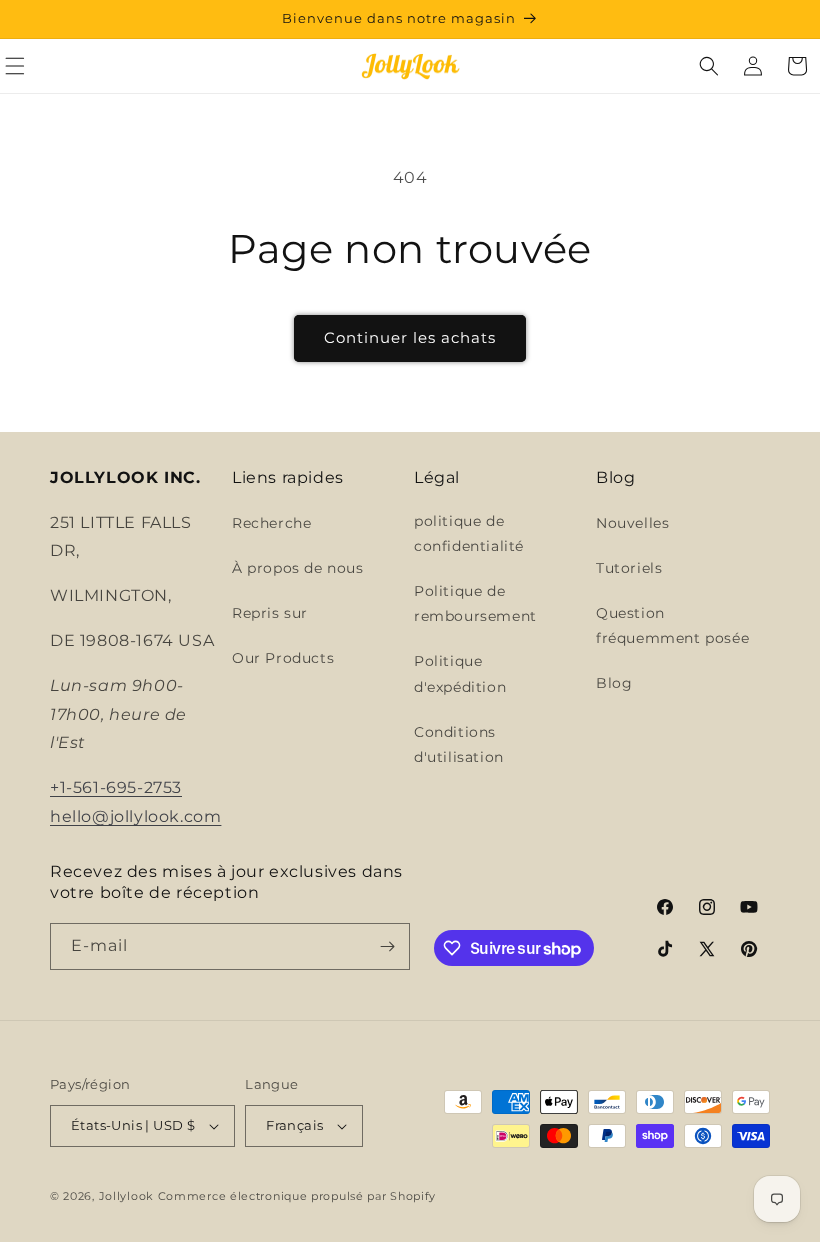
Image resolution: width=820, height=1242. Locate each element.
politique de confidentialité (469, 533)
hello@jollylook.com (135, 816)
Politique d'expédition (460, 673)
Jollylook (126, 1196)
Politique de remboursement (475, 603)
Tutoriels (629, 568)
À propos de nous (298, 568)
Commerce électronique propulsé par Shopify (297, 1196)
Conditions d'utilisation (459, 744)
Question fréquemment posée (672, 625)
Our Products (283, 658)
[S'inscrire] (387, 946)
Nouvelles (632, 523)
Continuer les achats (410, 337)
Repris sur (270, 613)
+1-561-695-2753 (116, 787)
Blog (614, 683)
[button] (709, 66)
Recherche (271, 523)
